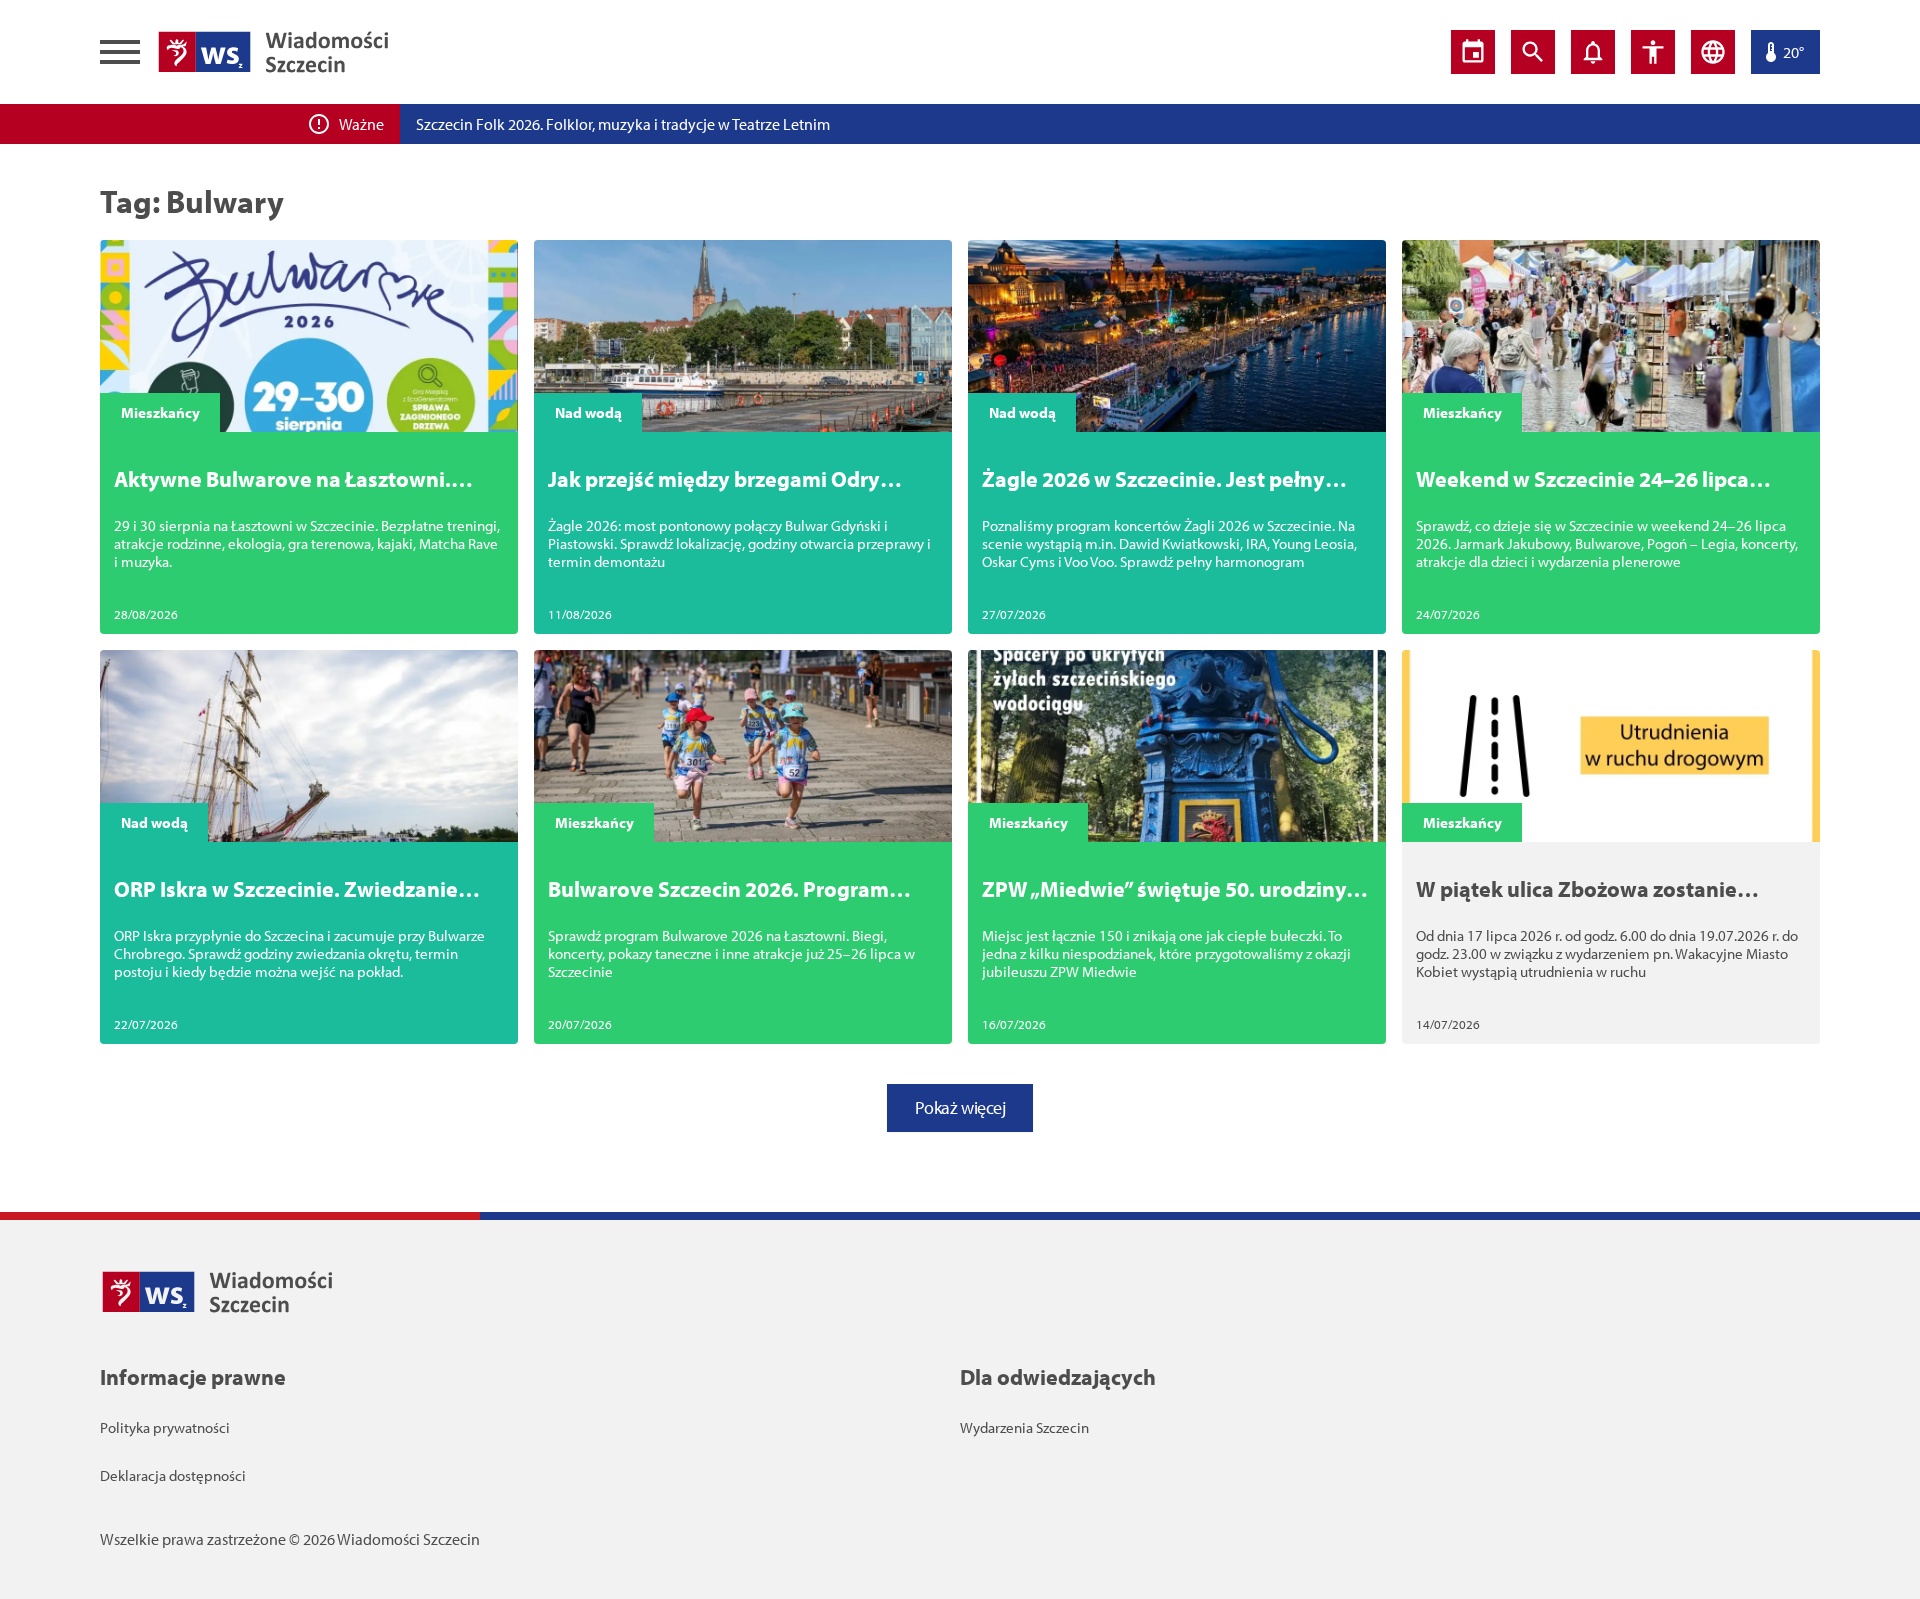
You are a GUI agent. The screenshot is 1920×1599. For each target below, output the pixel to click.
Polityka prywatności (165, 1427)
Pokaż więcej (960, 1107)
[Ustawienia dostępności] (1653, 52)
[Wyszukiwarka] (1533, 52)
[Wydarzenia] (1473, 52)
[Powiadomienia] (1593, 52)
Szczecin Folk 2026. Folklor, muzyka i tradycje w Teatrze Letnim (623, 124)
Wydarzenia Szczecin (1024, 1427)
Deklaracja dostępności (173, 1475)
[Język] (1713, 52)
